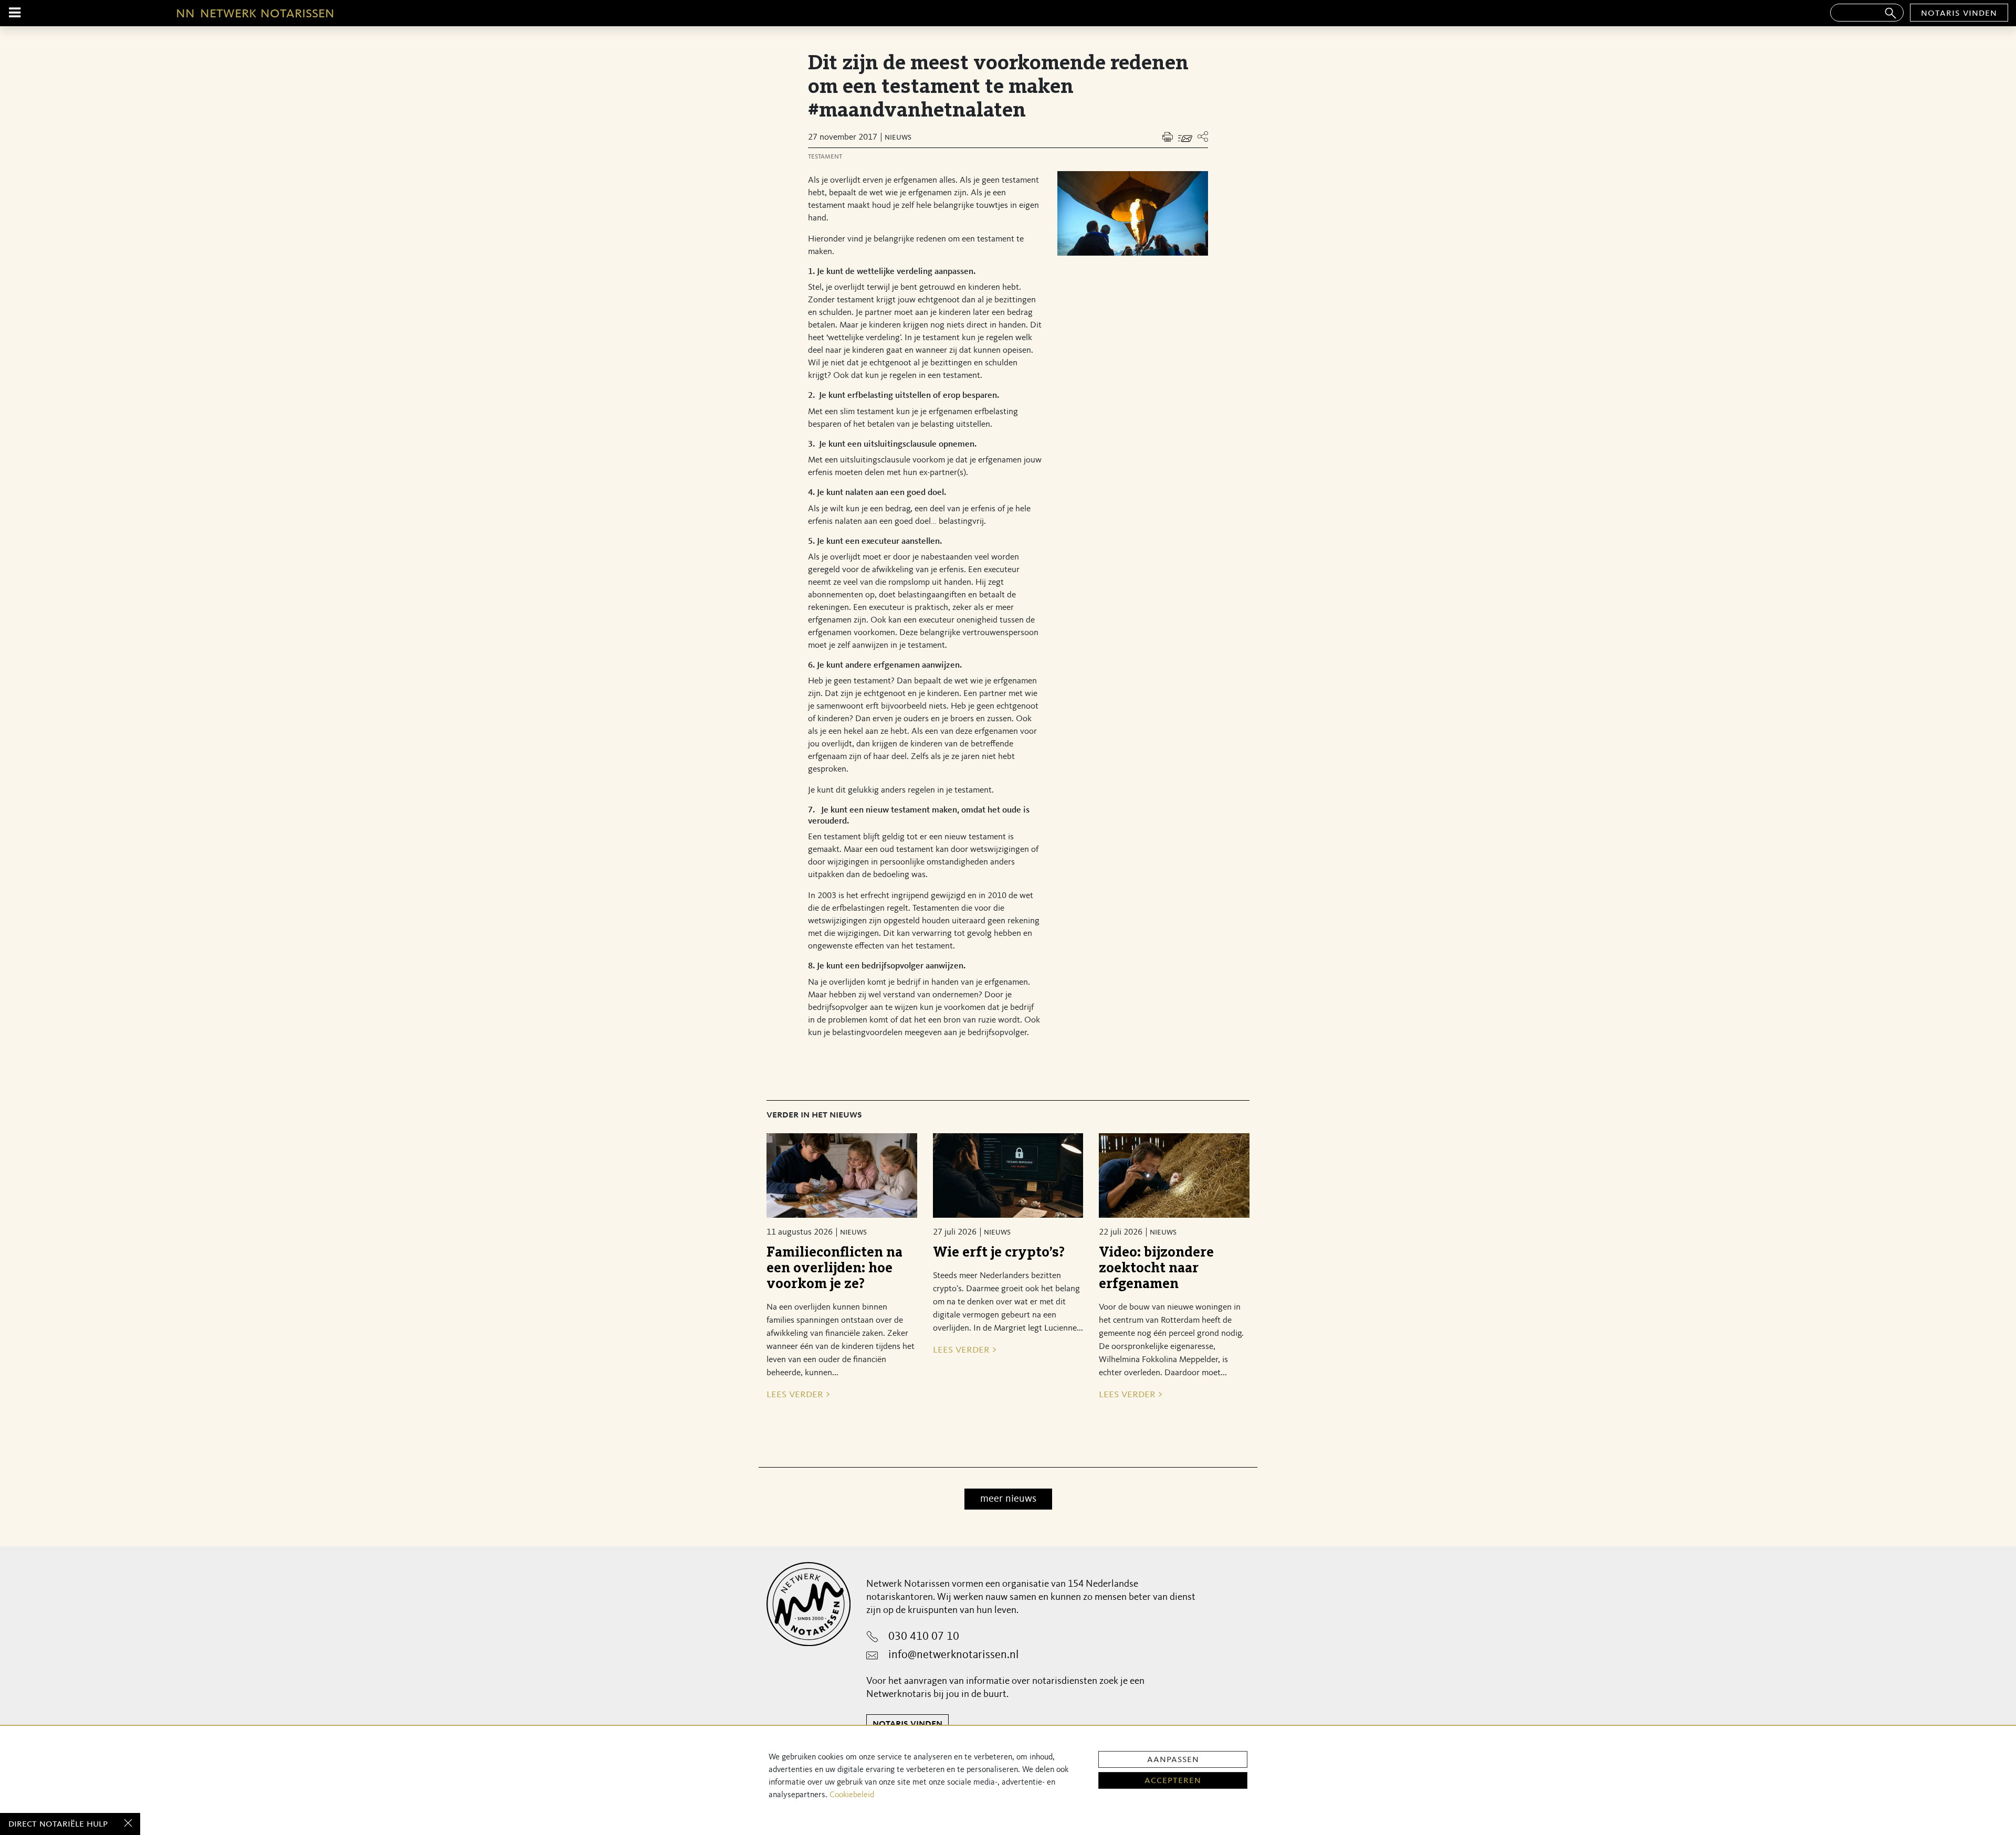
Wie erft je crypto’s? (999, 1253)
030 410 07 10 (924, 1637)
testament (825, 157)
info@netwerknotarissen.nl (953, 1655)
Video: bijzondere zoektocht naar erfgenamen (1156, 1268)
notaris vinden (1959, 13)
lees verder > (798, 1394)
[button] (1203, 137)
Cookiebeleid (852, 1795)
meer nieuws (1008, 1499)
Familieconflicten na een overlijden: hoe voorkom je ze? (834, 1268)
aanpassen (1173, 1759)
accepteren (1173, 1780)
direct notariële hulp (58, 1824)
